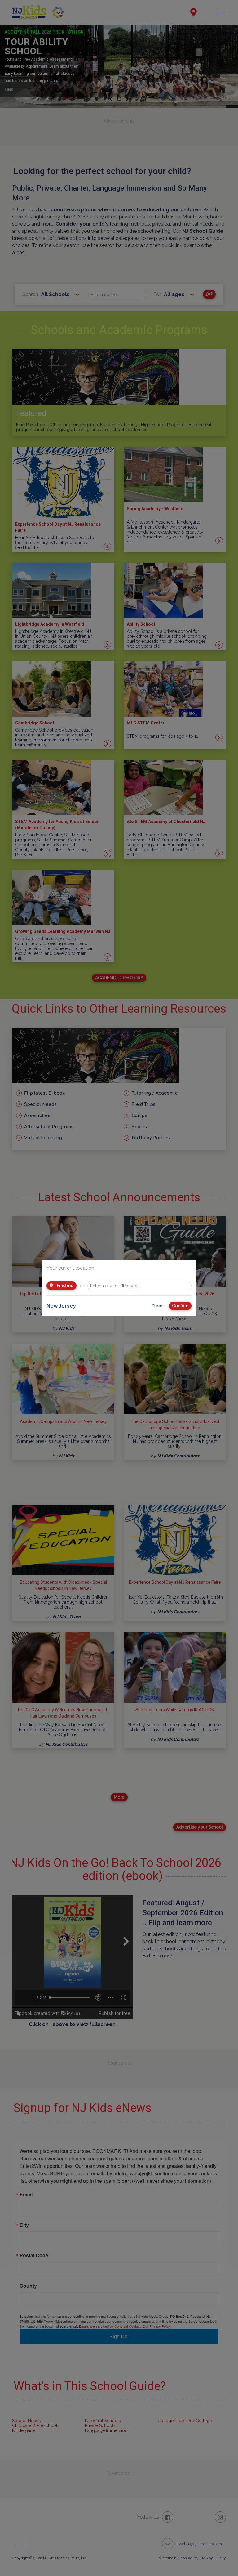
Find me (65, 1286)
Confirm (180, 1306)
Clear (157, 1306)
